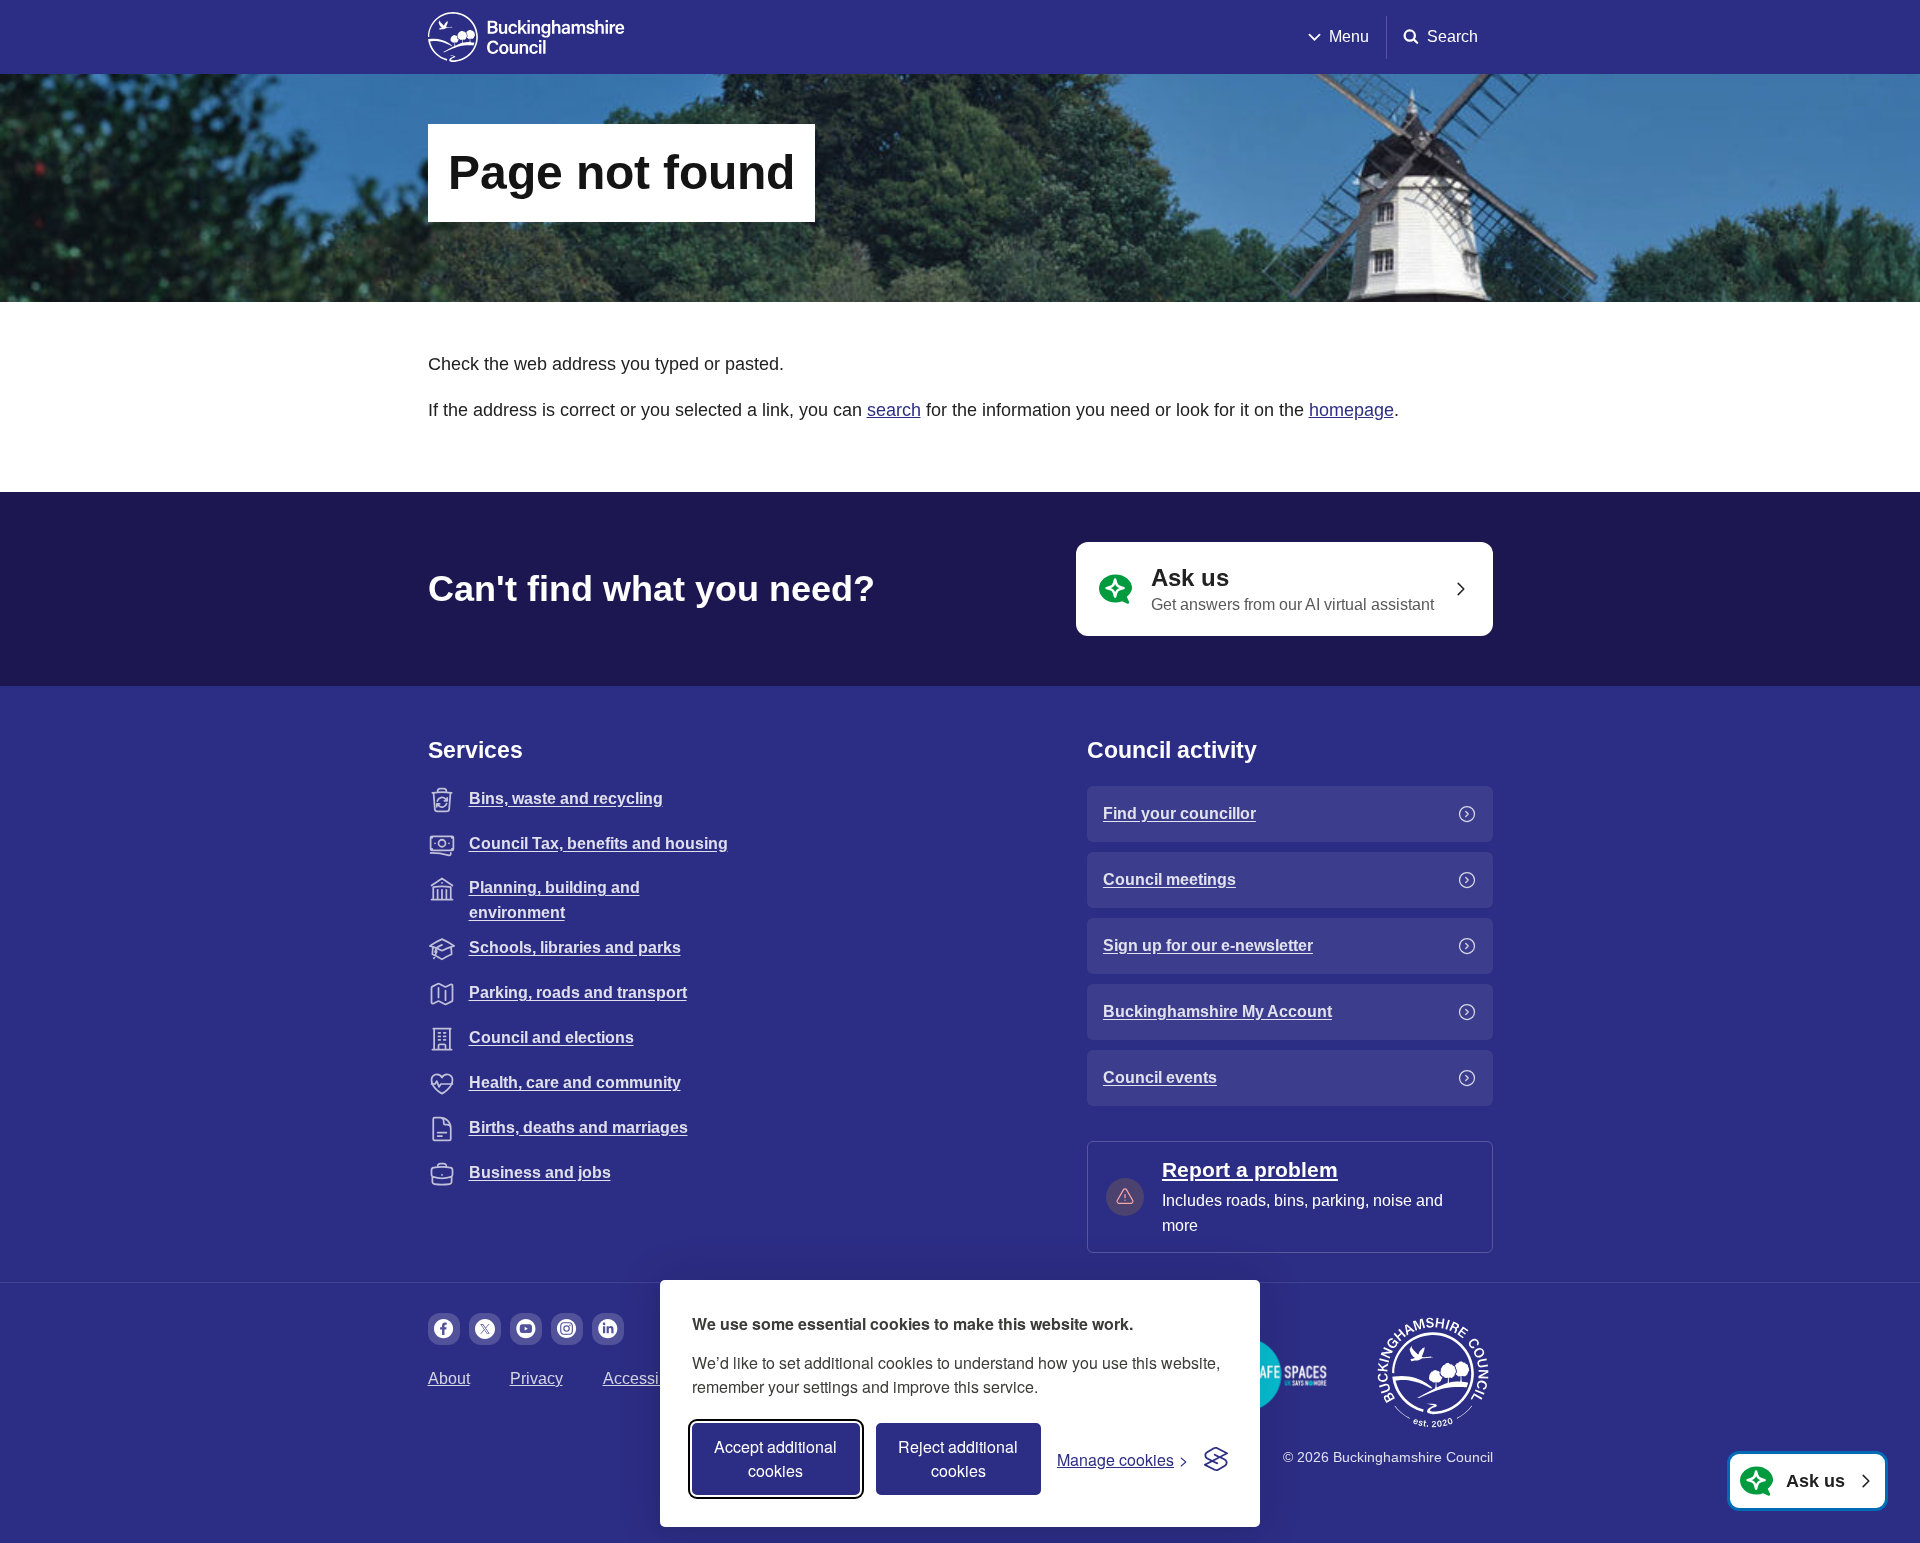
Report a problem (1250, 1169)
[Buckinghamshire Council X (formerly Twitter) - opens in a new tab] (485, 1329)
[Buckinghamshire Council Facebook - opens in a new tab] (444, 1329)
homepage (1351, 410)
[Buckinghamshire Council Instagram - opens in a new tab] (567, 1329)
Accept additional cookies (775, 1458)
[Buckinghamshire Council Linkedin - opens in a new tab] (608, 1329)
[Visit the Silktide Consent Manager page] (1216, 1459)
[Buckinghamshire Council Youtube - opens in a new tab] (526, 1329)
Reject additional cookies (958, 1458)
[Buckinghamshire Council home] (1433, 1373)
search (894, 410)
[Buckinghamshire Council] (526, 37)
